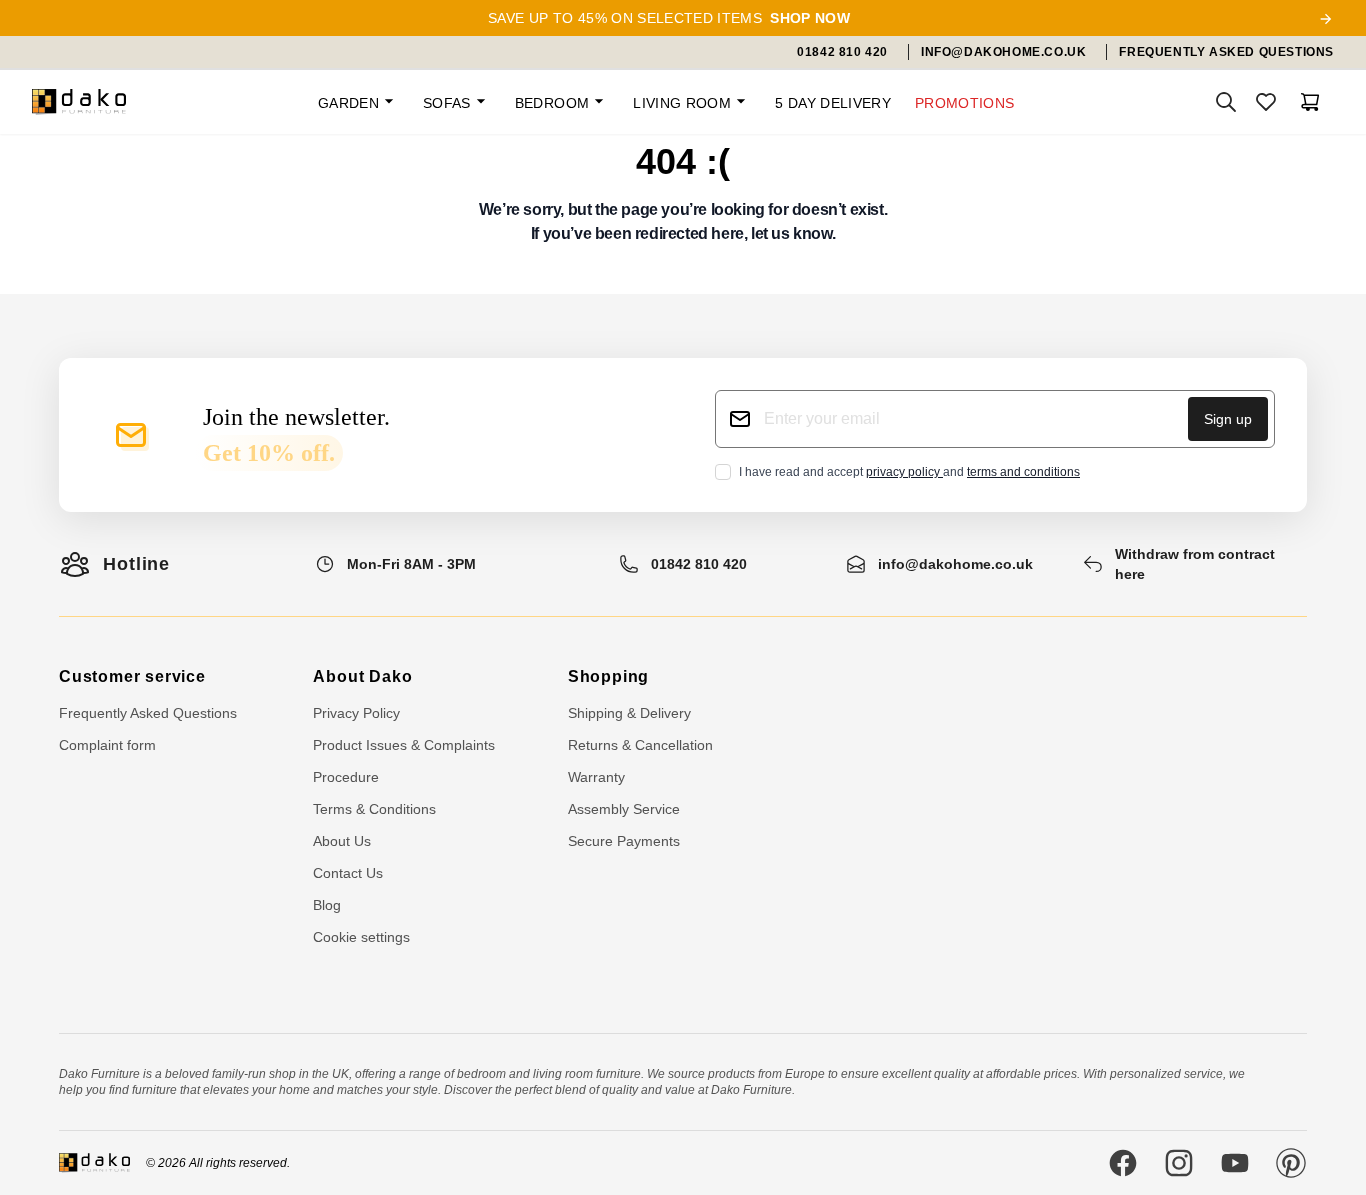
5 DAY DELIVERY (833, 103)
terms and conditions (1023, 472)
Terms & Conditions (374, 809)
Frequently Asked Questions (148, 713)
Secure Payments (624, 841)
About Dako (362, 676)
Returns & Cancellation (640, 745)
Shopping (608, 676)
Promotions (965, 103)
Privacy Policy (356, 713)
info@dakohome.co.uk (955, 564)
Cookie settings (361, 937)
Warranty (596, 777)
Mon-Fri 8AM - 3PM (411, 564)
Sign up (1228, 419)
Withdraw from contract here (1195, 564)
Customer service (132, 676)
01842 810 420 (699, 564)
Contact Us (348, 873)
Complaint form (107, 745)
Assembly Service (624, 809)
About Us (342, 841)
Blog (327, 905)
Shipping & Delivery (629, 713)
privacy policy (904, 472)
